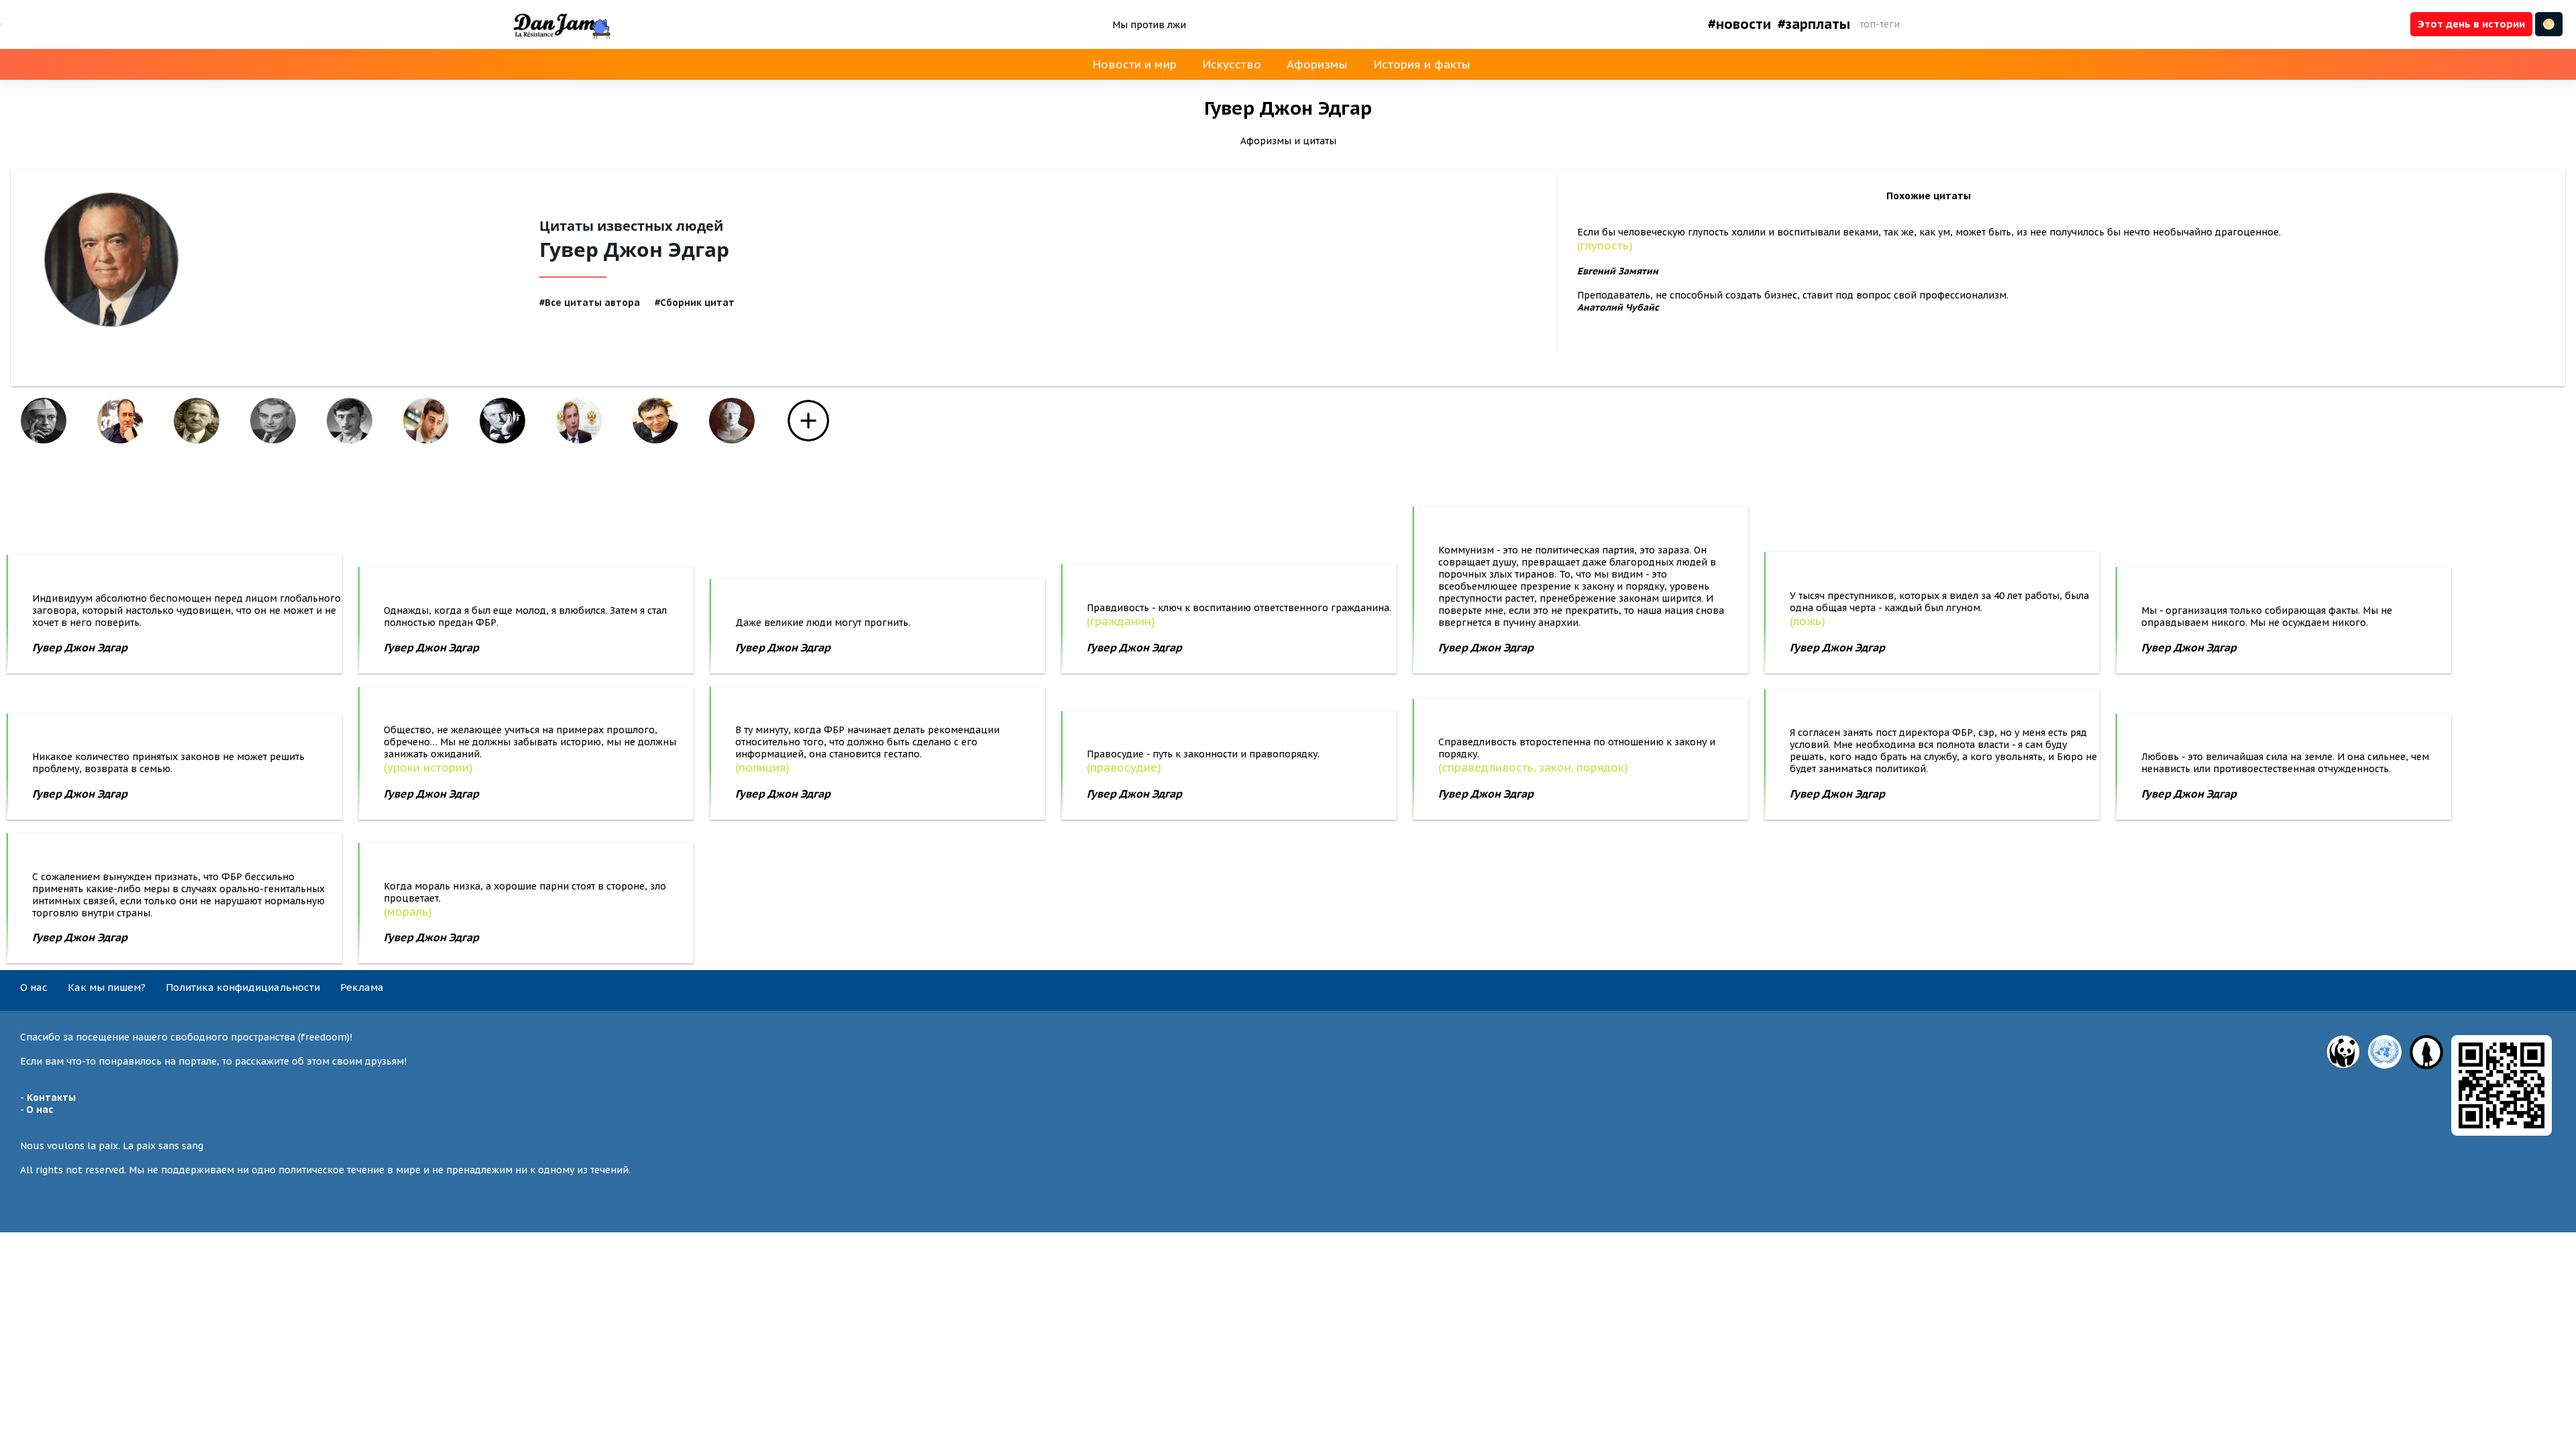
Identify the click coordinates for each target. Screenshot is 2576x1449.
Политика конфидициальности (243, 987)
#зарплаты (1814, 24)
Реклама (362, 987)
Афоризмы (1317, 64)
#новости (1739, 24)
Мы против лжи (1149, 25)
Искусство (1232, 64)
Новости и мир (1134, 64)
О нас (34, 987)
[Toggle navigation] (1, 24)
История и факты (1422, 64)
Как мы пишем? (107, 987)
